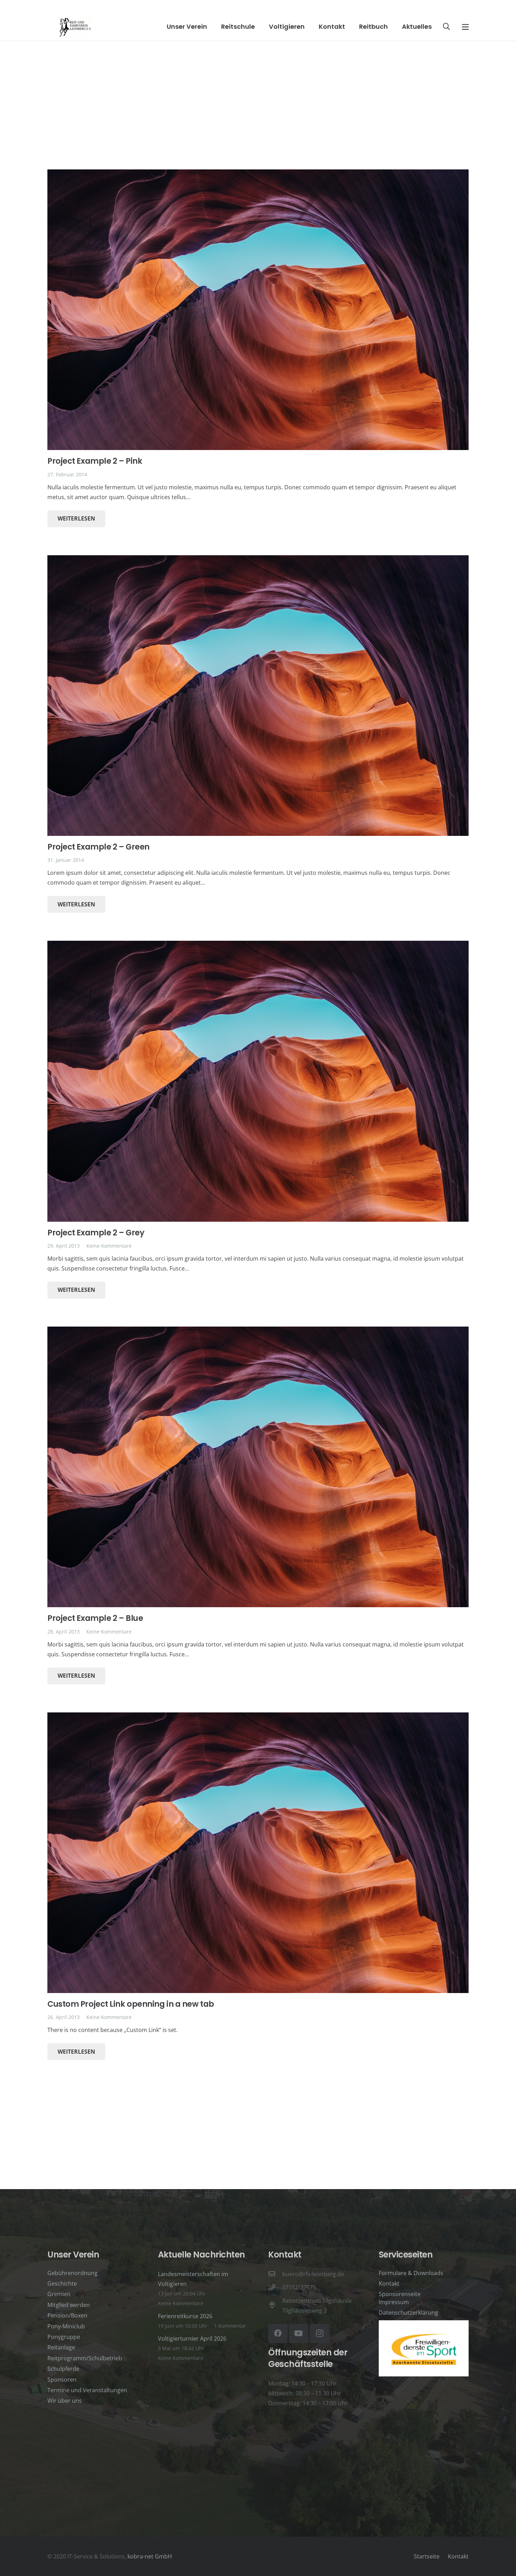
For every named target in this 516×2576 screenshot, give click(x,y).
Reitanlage (61, 2347)
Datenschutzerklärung (408, 2313)
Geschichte (62, 2283)
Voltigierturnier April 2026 (192, 2339)
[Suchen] (446, 27)
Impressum (394, 2302)
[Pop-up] (465, 27)
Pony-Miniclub (66, 2326)
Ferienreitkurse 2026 (185, 2316)
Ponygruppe (64, 2337)
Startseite (427, 2556)
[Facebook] (278, 2333)
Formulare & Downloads (411, 2273)
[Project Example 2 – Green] (258, 696)
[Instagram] (320, 2333)
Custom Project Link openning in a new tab (131, 2004)
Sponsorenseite (400, 2294)
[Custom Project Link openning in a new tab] (258, 1853)
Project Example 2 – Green (98, 847)
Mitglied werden (69, 2305)
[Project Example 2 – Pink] (258, 310)
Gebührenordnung (72, 2273)
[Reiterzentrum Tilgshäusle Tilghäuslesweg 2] (275, 2306)
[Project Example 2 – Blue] (258, 1467)
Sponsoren (62, 2380)
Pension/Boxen (67, 2315)
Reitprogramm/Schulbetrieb (85, 2358)
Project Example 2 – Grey (96, 1233)
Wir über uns (65, 2401)
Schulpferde (63, 2369)
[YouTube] (299, 2333)
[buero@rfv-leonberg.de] (275, 2274)
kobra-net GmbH (150, 2556)
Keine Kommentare (109, 1246)
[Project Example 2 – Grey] (258, 1081)
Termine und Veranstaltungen (87, 2390)
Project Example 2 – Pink (95, 461)
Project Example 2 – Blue (95, 1618)
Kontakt (389, 2283)
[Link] (75, 27)
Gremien (59, 2294)
